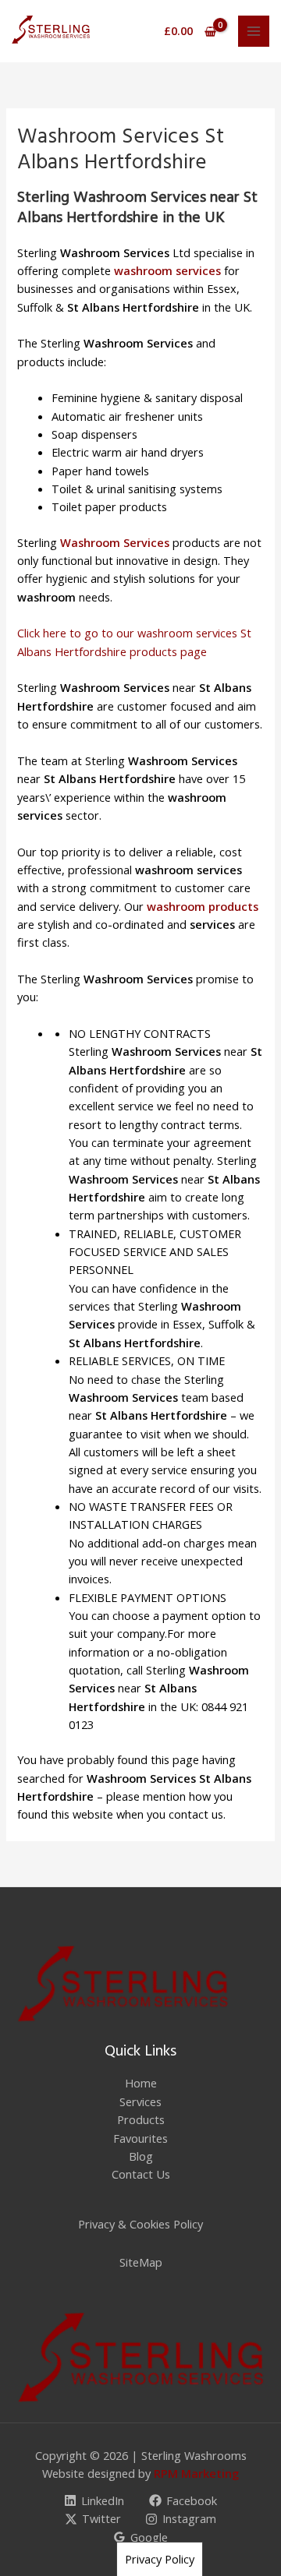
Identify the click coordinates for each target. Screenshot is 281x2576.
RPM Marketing (196, 2473)
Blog (141, 2156)
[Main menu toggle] (254, 31)
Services (140, 2101)
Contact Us (141, 2174)
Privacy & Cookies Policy (140, 2224)
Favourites (140, 2138)
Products (141, 2119)
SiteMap (141, 2262)
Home (141, 2083)
